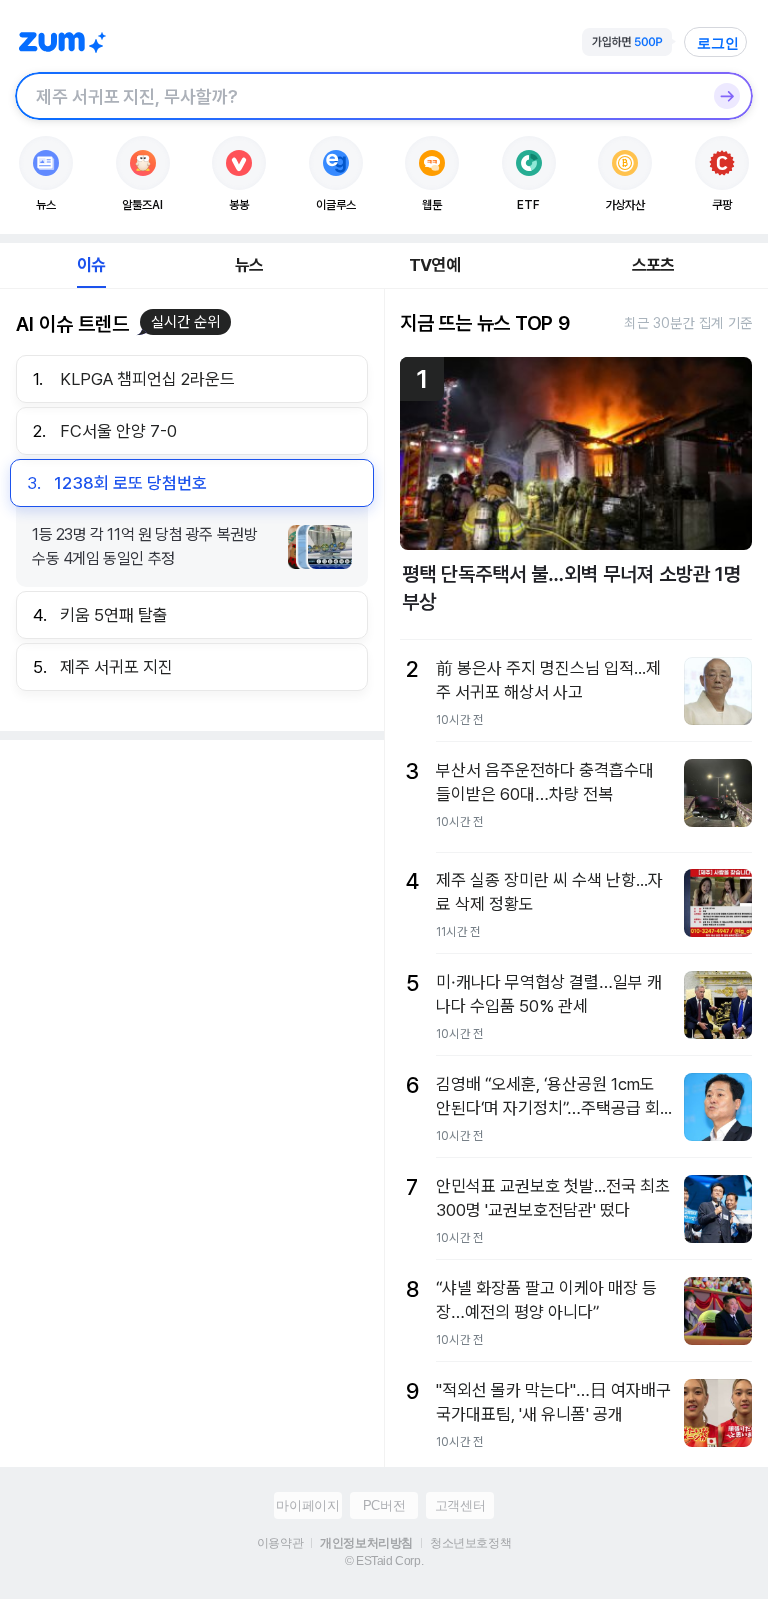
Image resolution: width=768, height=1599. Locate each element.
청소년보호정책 (470, 1543)
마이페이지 (307, 1505)
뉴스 (249, 265)
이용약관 (280, 1543)
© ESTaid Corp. (384, 1561)
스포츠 (653, 265)
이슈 (91, 265)
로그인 (718, 43)
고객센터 (460, 1505)
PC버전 (384, 1505)
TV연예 (434, 265)
